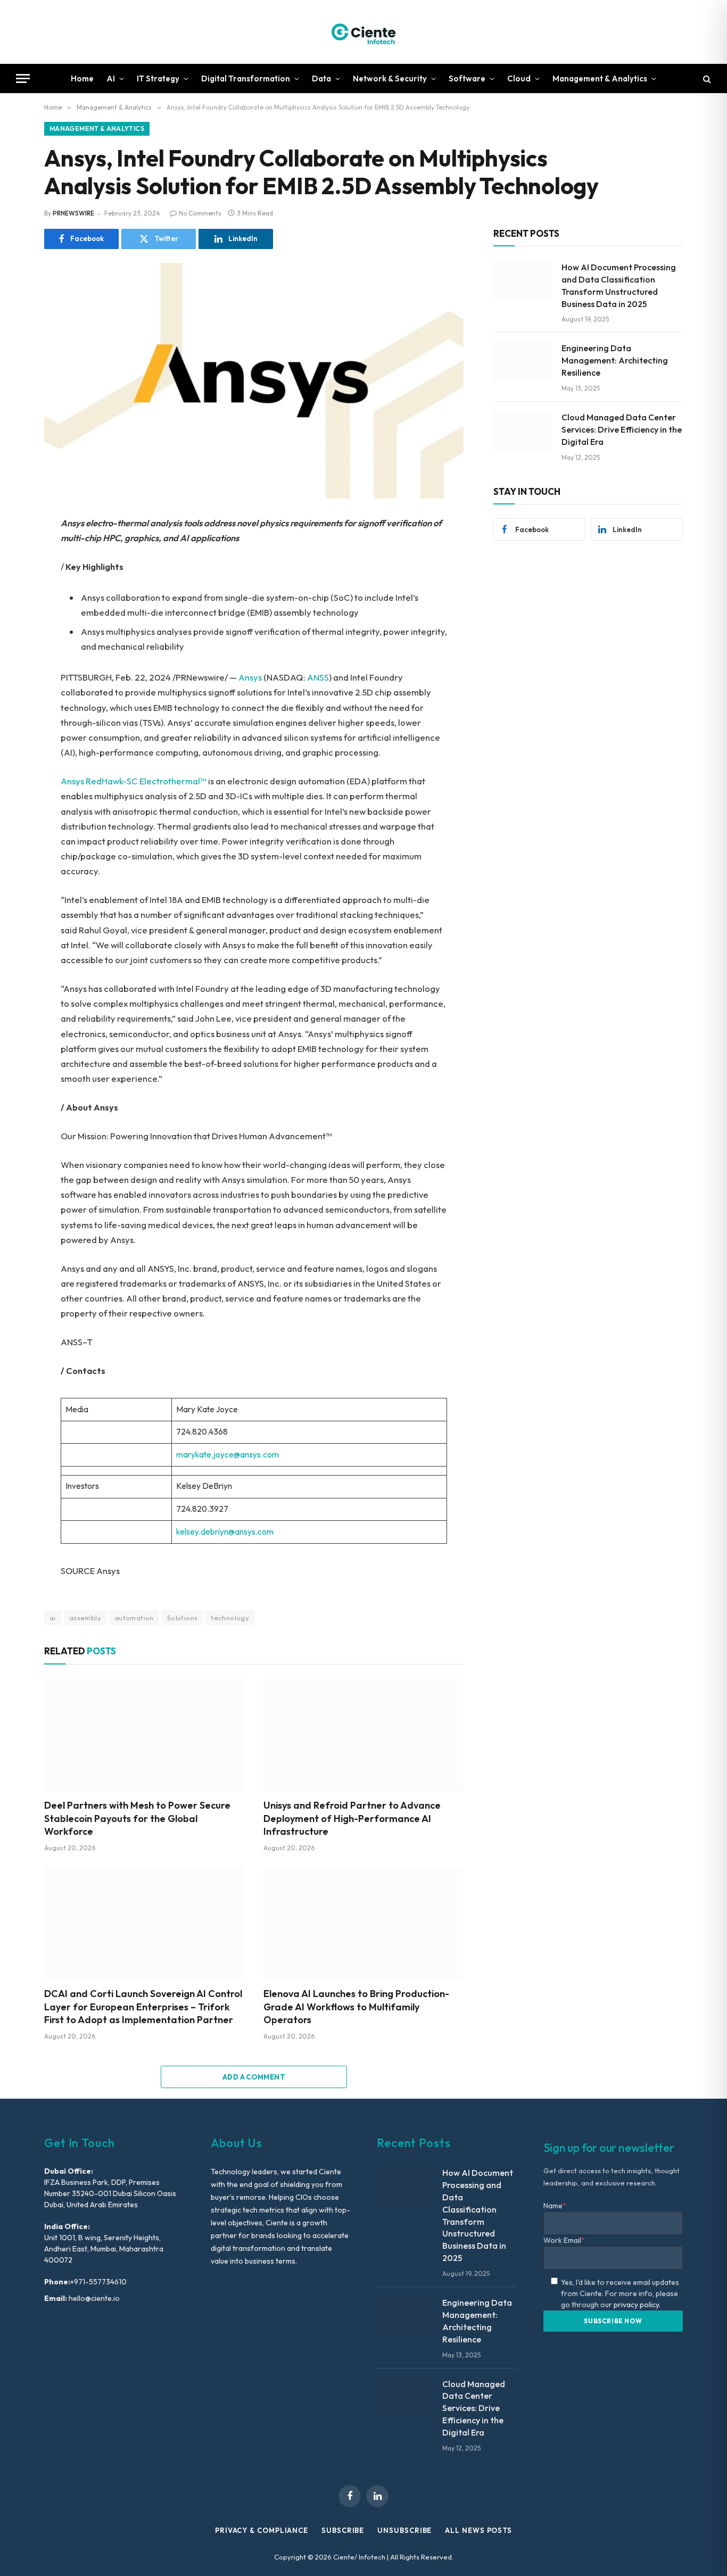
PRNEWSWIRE (73, 213)
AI (111, 78)
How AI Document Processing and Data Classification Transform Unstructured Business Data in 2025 (619, 285)
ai (53, 1618)
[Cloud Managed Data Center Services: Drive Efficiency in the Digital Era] (523, 430)
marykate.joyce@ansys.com (228, 1455)
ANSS (318, 677)
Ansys (250, 677)
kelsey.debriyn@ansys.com (225, 1532)
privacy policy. (637, 2305)
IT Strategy (158, 78)
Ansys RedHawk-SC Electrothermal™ (134, 781)
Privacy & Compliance (262, 2530)
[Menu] (23, 78)
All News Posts (478, 2530)
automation (134, 1618)
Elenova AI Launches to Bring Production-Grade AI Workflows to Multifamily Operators (356, 2007)
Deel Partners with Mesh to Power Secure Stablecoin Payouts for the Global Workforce (137, 1818)
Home (82, 78)
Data (321, 78)
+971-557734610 (98, 2282)
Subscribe (343, 2530)
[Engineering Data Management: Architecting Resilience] (523, 361)
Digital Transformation (246, 78)
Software (467, 78)
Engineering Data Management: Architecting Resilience (615, 360)
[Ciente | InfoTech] (363, 32)
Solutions (183, 1618)
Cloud (519, 78)
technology (230, 1618)
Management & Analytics (600, 78)
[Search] (706, 78)
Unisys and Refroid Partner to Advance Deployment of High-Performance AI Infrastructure (352, 1818)
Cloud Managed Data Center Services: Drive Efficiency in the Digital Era (622, 429)
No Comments (200, 213)
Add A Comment (254, 2077)
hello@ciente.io (93, 2298)
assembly (85, 1618)
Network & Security (390, 78)
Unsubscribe (404, 2530)
